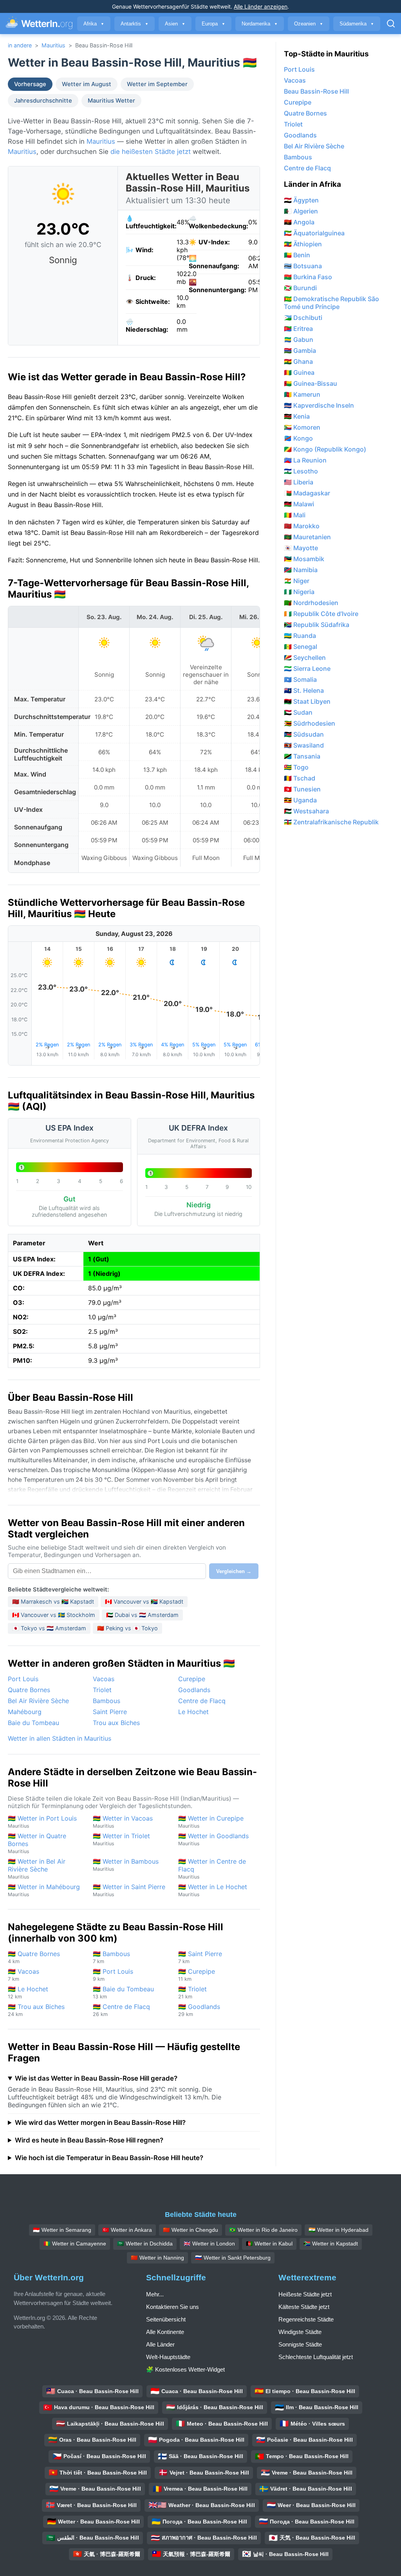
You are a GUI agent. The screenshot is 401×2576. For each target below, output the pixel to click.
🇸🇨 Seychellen (305, 658)
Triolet (102, 1690)
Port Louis (23, 1679)
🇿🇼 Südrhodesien (310, 723)
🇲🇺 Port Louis (113, 1975)
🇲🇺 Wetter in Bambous (126, 1865)
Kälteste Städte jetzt (304, 2307)
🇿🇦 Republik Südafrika (317, 625)
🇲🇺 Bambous (111, 1957)
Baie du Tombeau (33, 1723)
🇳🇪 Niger (297, 581)
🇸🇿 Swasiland (304, 745)
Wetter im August (87, 84)
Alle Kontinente (165, 2332)
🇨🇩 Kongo (298, 438)
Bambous (107, 1701)
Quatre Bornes (29, 1690)
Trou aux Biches (116, 1723)
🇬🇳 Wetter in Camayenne (75, 2244)
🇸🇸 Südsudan (304, 734)
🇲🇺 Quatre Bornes (34, 1957)
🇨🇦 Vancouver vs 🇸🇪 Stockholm (54, 1615)
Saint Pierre (110, 1712)
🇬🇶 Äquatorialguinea (314, 233)
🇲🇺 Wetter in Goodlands (213, 1839)
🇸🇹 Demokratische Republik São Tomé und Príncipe (331, 303)
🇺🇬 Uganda (300, 800)
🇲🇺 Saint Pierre (200, 1957)
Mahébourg (25, 1712)
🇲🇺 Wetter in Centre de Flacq (212, 1869)
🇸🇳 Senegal (301, 647)
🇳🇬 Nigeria (299, 592)
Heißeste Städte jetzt (305, 2294)
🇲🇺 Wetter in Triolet (121, 1839)
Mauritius (53, 45)
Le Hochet (193, 1712)
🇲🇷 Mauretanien (307, 537)
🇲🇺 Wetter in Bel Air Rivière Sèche (37, 1869)
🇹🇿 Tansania (302, 756)
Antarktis (135, 24)
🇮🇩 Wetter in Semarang (62, 2230)
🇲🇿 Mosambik (304, 559)
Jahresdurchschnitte (43, 101)
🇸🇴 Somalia (300, 679)
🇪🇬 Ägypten (301, 200)
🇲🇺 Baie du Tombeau (123, 1992)
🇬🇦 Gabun (299, 340)
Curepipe (192, 1679)
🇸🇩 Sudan (298, 712)
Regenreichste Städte (306, 2319)
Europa (213, 24)
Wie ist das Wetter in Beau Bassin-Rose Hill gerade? (96, 2078)
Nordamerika (260, 24)
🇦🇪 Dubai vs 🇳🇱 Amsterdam (142, 1615)
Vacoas (104, 1679)
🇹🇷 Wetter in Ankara (127, 2230)
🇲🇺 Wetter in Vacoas (123, 1822)
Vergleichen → (234, 1571)
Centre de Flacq (202, 1701)
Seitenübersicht (166, 2319)
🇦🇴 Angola (299, 222)
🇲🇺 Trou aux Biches (36, 2010)
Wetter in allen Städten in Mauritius (60, 1738)
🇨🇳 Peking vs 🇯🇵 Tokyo (127, 1628)
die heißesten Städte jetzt (151, 152)
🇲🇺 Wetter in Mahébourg (44, 1890)
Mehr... (155, 2294)
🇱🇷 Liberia (299, 482)
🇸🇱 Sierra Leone (307, 668)
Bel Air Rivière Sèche (38, 1701)
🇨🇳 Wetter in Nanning (157, 2258)
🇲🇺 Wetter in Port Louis (42, 1822)
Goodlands (194, 1690)
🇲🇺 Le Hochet (28, 1992)
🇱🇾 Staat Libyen (307, 701)
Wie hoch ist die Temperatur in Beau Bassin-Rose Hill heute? (109, 2158)
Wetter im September (157, 84)
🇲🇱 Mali (295, 515)
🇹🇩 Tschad (300, 778)
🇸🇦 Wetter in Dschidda (145, 2244)
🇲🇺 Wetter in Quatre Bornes (37, 1843)
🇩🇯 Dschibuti (303, 318)
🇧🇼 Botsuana (303, 266)
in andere (20, 45)
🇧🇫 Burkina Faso (308, 277)
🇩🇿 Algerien (301, 211)
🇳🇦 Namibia (301, 570)
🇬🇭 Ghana (298, 361)
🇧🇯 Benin (297, 255)
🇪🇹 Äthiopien (303, 244)
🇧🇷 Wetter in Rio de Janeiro (263, 2230)
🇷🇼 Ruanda (300, 636)
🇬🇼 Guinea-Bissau (311, 383)
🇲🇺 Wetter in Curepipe (211, 1822)
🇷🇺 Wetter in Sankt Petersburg (233, 2258)
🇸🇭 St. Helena (304, 690)
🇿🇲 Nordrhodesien (311, 603)
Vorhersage (30, 84)
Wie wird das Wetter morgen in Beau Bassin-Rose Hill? (100, 2123)
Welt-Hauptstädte (168, 2357)
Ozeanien (309, 24)
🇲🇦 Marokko (302, 526)
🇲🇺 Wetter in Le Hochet (213, 1890)
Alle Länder (160, 2344)
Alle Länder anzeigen (261, 6)
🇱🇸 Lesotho (301, 471)
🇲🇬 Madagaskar (307, 493)
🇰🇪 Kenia (297, 416)
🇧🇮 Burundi (300, 288)
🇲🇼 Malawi (299, 504)
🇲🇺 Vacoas (23, 1975)
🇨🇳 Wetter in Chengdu (191, 2230)
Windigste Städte (300, 2332)
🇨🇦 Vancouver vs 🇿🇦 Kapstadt (144, 1601)
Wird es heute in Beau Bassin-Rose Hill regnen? (89, 2140)
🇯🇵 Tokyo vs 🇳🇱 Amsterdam (49, 1628)
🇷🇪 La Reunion (305, 460)
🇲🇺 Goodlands (199, 2010)
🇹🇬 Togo (296, 767)
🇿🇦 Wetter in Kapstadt (331, 2244)
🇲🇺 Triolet (192, 1992)
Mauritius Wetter (111, 101)
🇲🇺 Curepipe (197, 1975)
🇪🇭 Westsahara (306, 811)
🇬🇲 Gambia (300, 350)
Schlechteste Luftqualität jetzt (316, 2357)
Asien (175, 24)
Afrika (94, 24)
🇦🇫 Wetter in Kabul (269, 2244)
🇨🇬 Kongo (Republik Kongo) (325, 449)
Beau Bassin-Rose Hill (316, 91)
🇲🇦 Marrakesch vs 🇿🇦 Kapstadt (53, 1601)
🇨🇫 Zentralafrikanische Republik (331, 822)
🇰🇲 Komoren (302, 427)
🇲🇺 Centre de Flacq (121, 2010)
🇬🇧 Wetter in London (209, 2244)
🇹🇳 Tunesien (302, 789)
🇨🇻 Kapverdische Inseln (319, 405)
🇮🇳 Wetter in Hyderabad (339, 2230)
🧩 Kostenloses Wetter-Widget (185, 2369)
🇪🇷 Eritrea (298, 329)
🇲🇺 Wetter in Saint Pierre (129, 1890)
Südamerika (357, 24)
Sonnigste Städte (300, 2344)
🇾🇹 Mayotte (301, 548)
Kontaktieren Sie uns (173, 2307)
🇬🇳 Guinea (299, 372)
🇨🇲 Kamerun (302, 394)
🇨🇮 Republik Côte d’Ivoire (321, 614)
